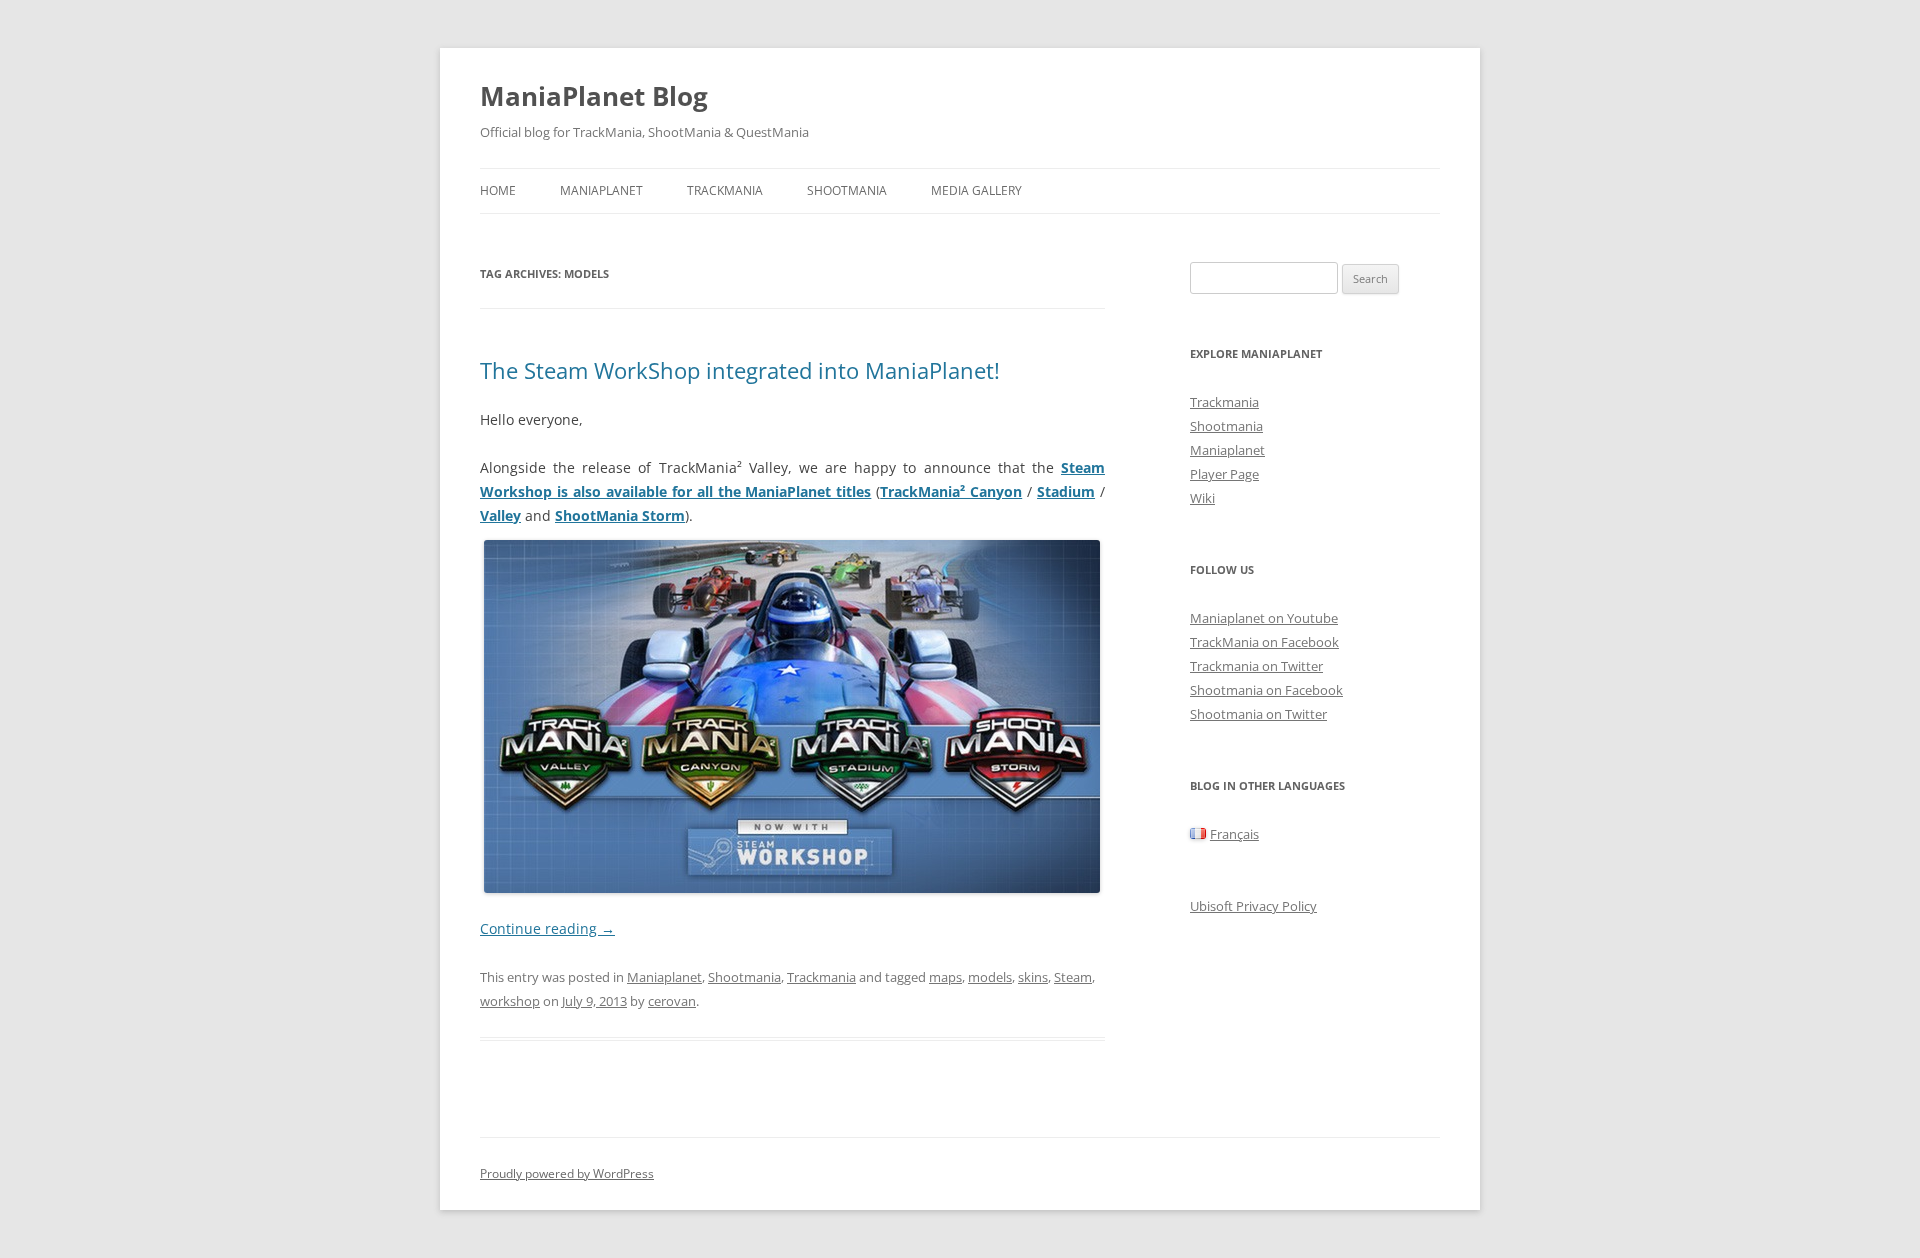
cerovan (672, 1001)
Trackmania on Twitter (1256, 666)
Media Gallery (976, 190)
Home (498, 190)
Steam (1073, 977)
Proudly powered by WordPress (567, 1173)
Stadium (1066, 491)
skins (1033, 977)
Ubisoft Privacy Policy (1253, 906)
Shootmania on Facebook (1266, 690)
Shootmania (847, 190)
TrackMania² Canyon (951, 491)
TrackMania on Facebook (1264, 642)
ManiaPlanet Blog (594, 96)
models (990, 977)
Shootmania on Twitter (1258, 714)
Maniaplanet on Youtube (1264, 618)
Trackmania (725, 190)
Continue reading (547, 928)
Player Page (1224, 474)
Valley (500, 515)
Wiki (1202, 498)
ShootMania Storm (620, 515)
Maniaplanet (601, 190)
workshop (510, 1001)
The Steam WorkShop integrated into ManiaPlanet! (740, 370)
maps (945, 977)
